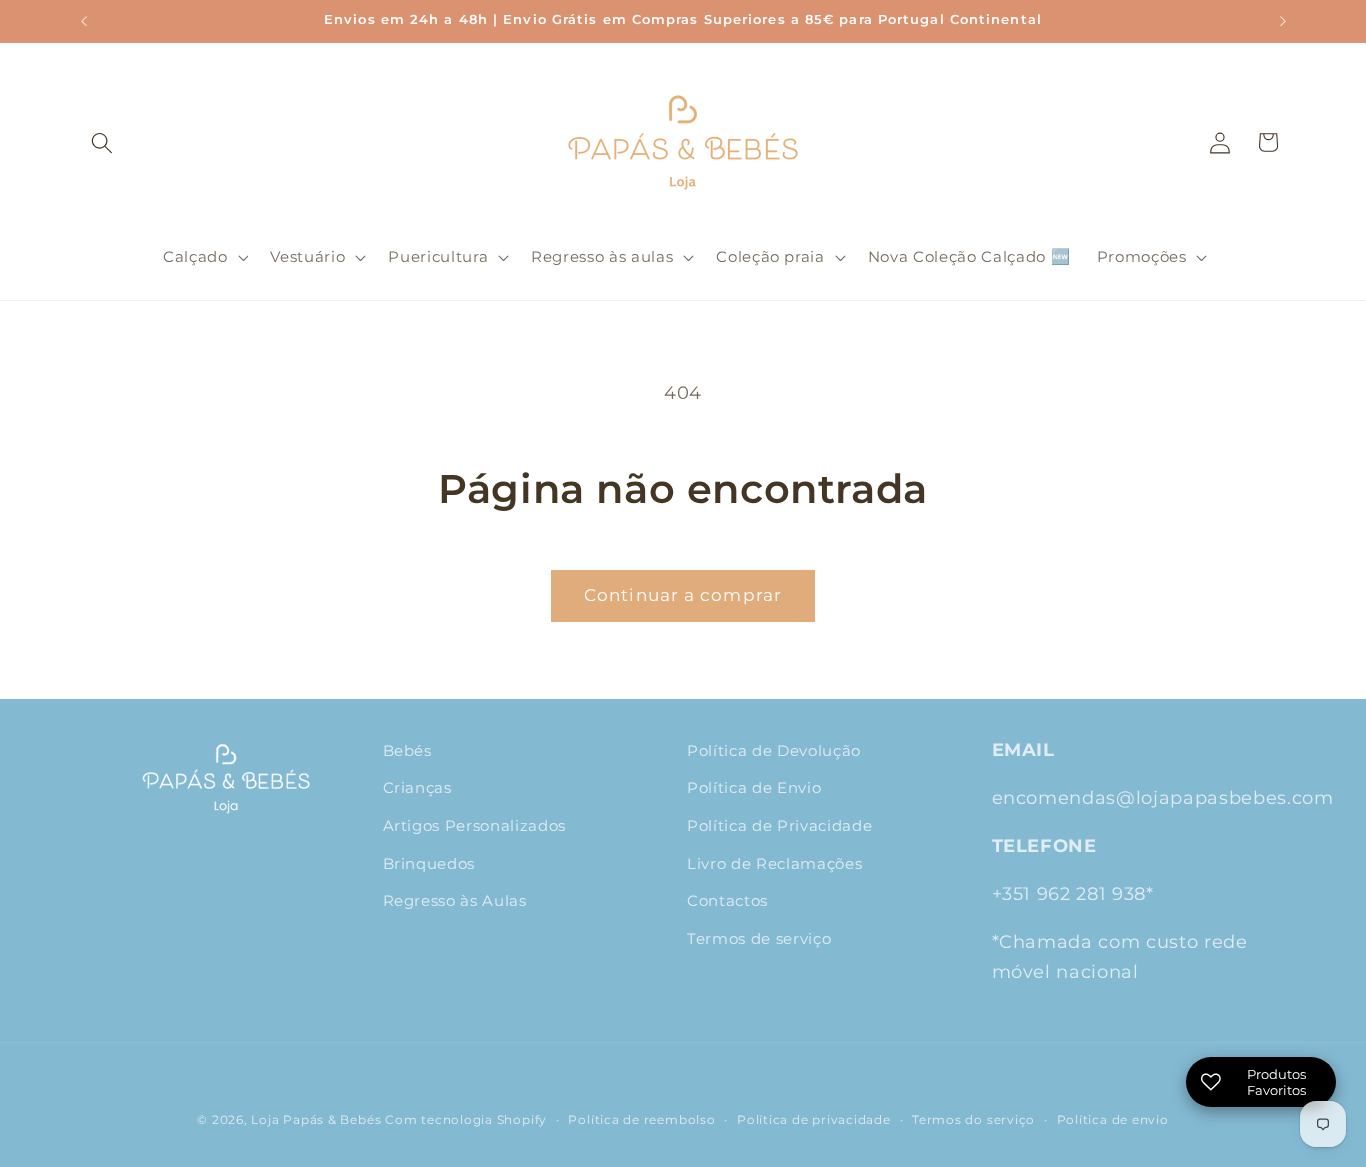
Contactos (727, 900)
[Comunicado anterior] (84, 21)
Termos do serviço (973, 1119)
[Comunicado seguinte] (1283, 21)
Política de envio (1113, 1119)
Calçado (195, 256)
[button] (102, 142)
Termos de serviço (759, 938)
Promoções (1142, 256)
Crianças (417, 787)
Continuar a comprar (683, 595)
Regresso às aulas (602, 256)
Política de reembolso (641, 1119)
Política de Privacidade (779, 825)
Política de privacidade (814, 1119)
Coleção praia (770, 256)
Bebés (407, 750)
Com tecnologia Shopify (466, 1119)
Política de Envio (754, 787)
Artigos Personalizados (475, 825)
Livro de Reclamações (774, 863)
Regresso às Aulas (455, 900)
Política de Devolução (774, 750)
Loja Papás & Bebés (316, 1119)
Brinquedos (429, 863)
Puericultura (438, 256)
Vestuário (307, 256)
